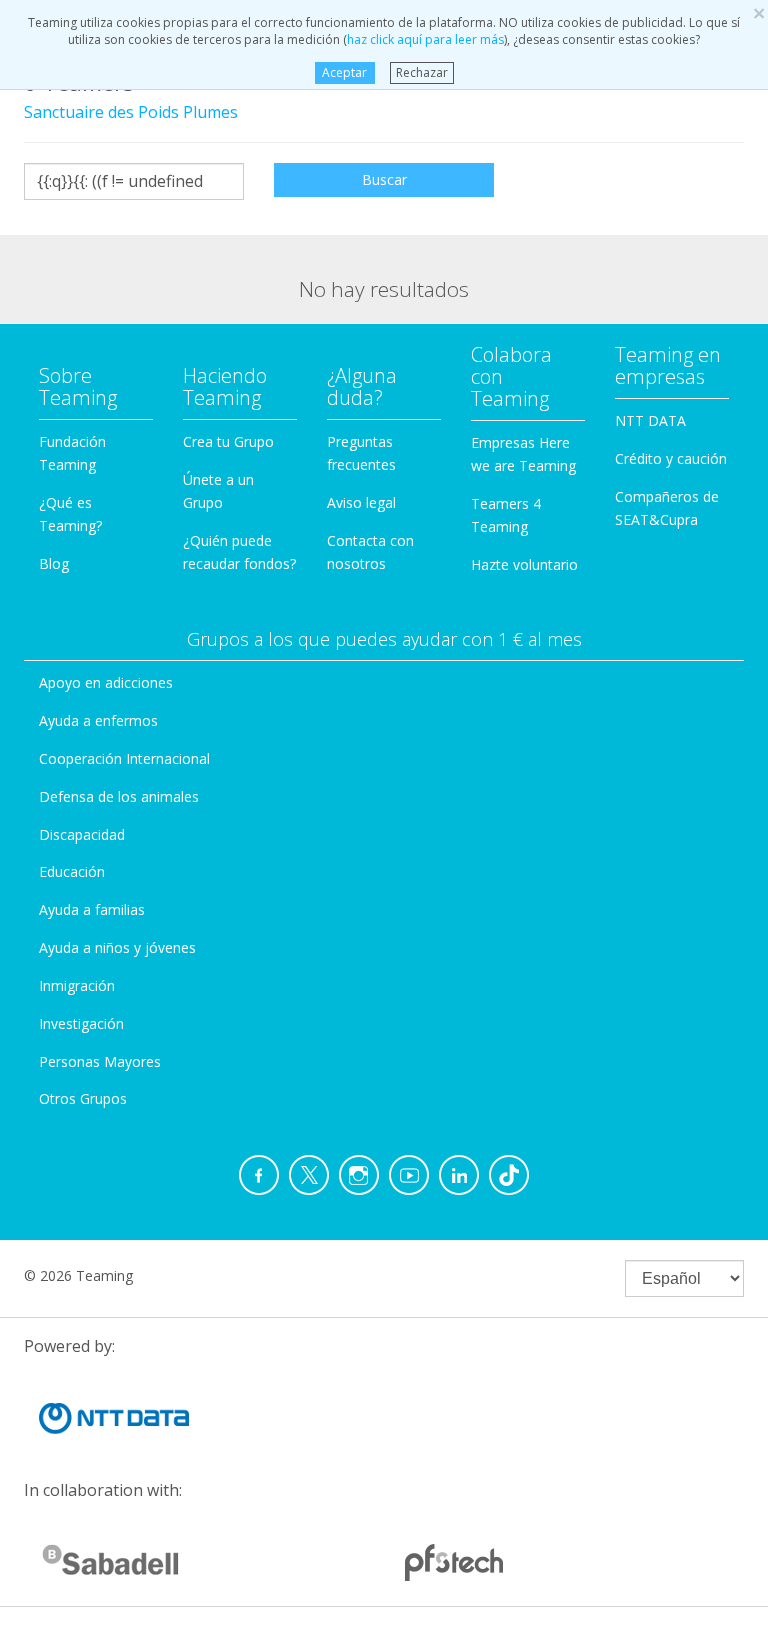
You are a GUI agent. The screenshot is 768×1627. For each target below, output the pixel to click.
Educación (72, 871)
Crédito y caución (671, 458)
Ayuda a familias (92, 909)
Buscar (384, 179)
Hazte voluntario (524, 564)
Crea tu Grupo (228, 441)
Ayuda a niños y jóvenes (117, 947)
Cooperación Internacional (124, 758)
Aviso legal (361, 502)
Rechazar (422, 72)
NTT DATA (650, 420)
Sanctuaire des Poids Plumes (131, 112)
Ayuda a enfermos (98, 720)
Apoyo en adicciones (106, 682)
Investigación (81, 1023)
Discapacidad (82, 834)
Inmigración (77, 985)
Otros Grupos (83, 1098)
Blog (54, 563)
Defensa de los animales (119, 796)
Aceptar (344, 72)
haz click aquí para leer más (425, 39)
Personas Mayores (100, 1061)
